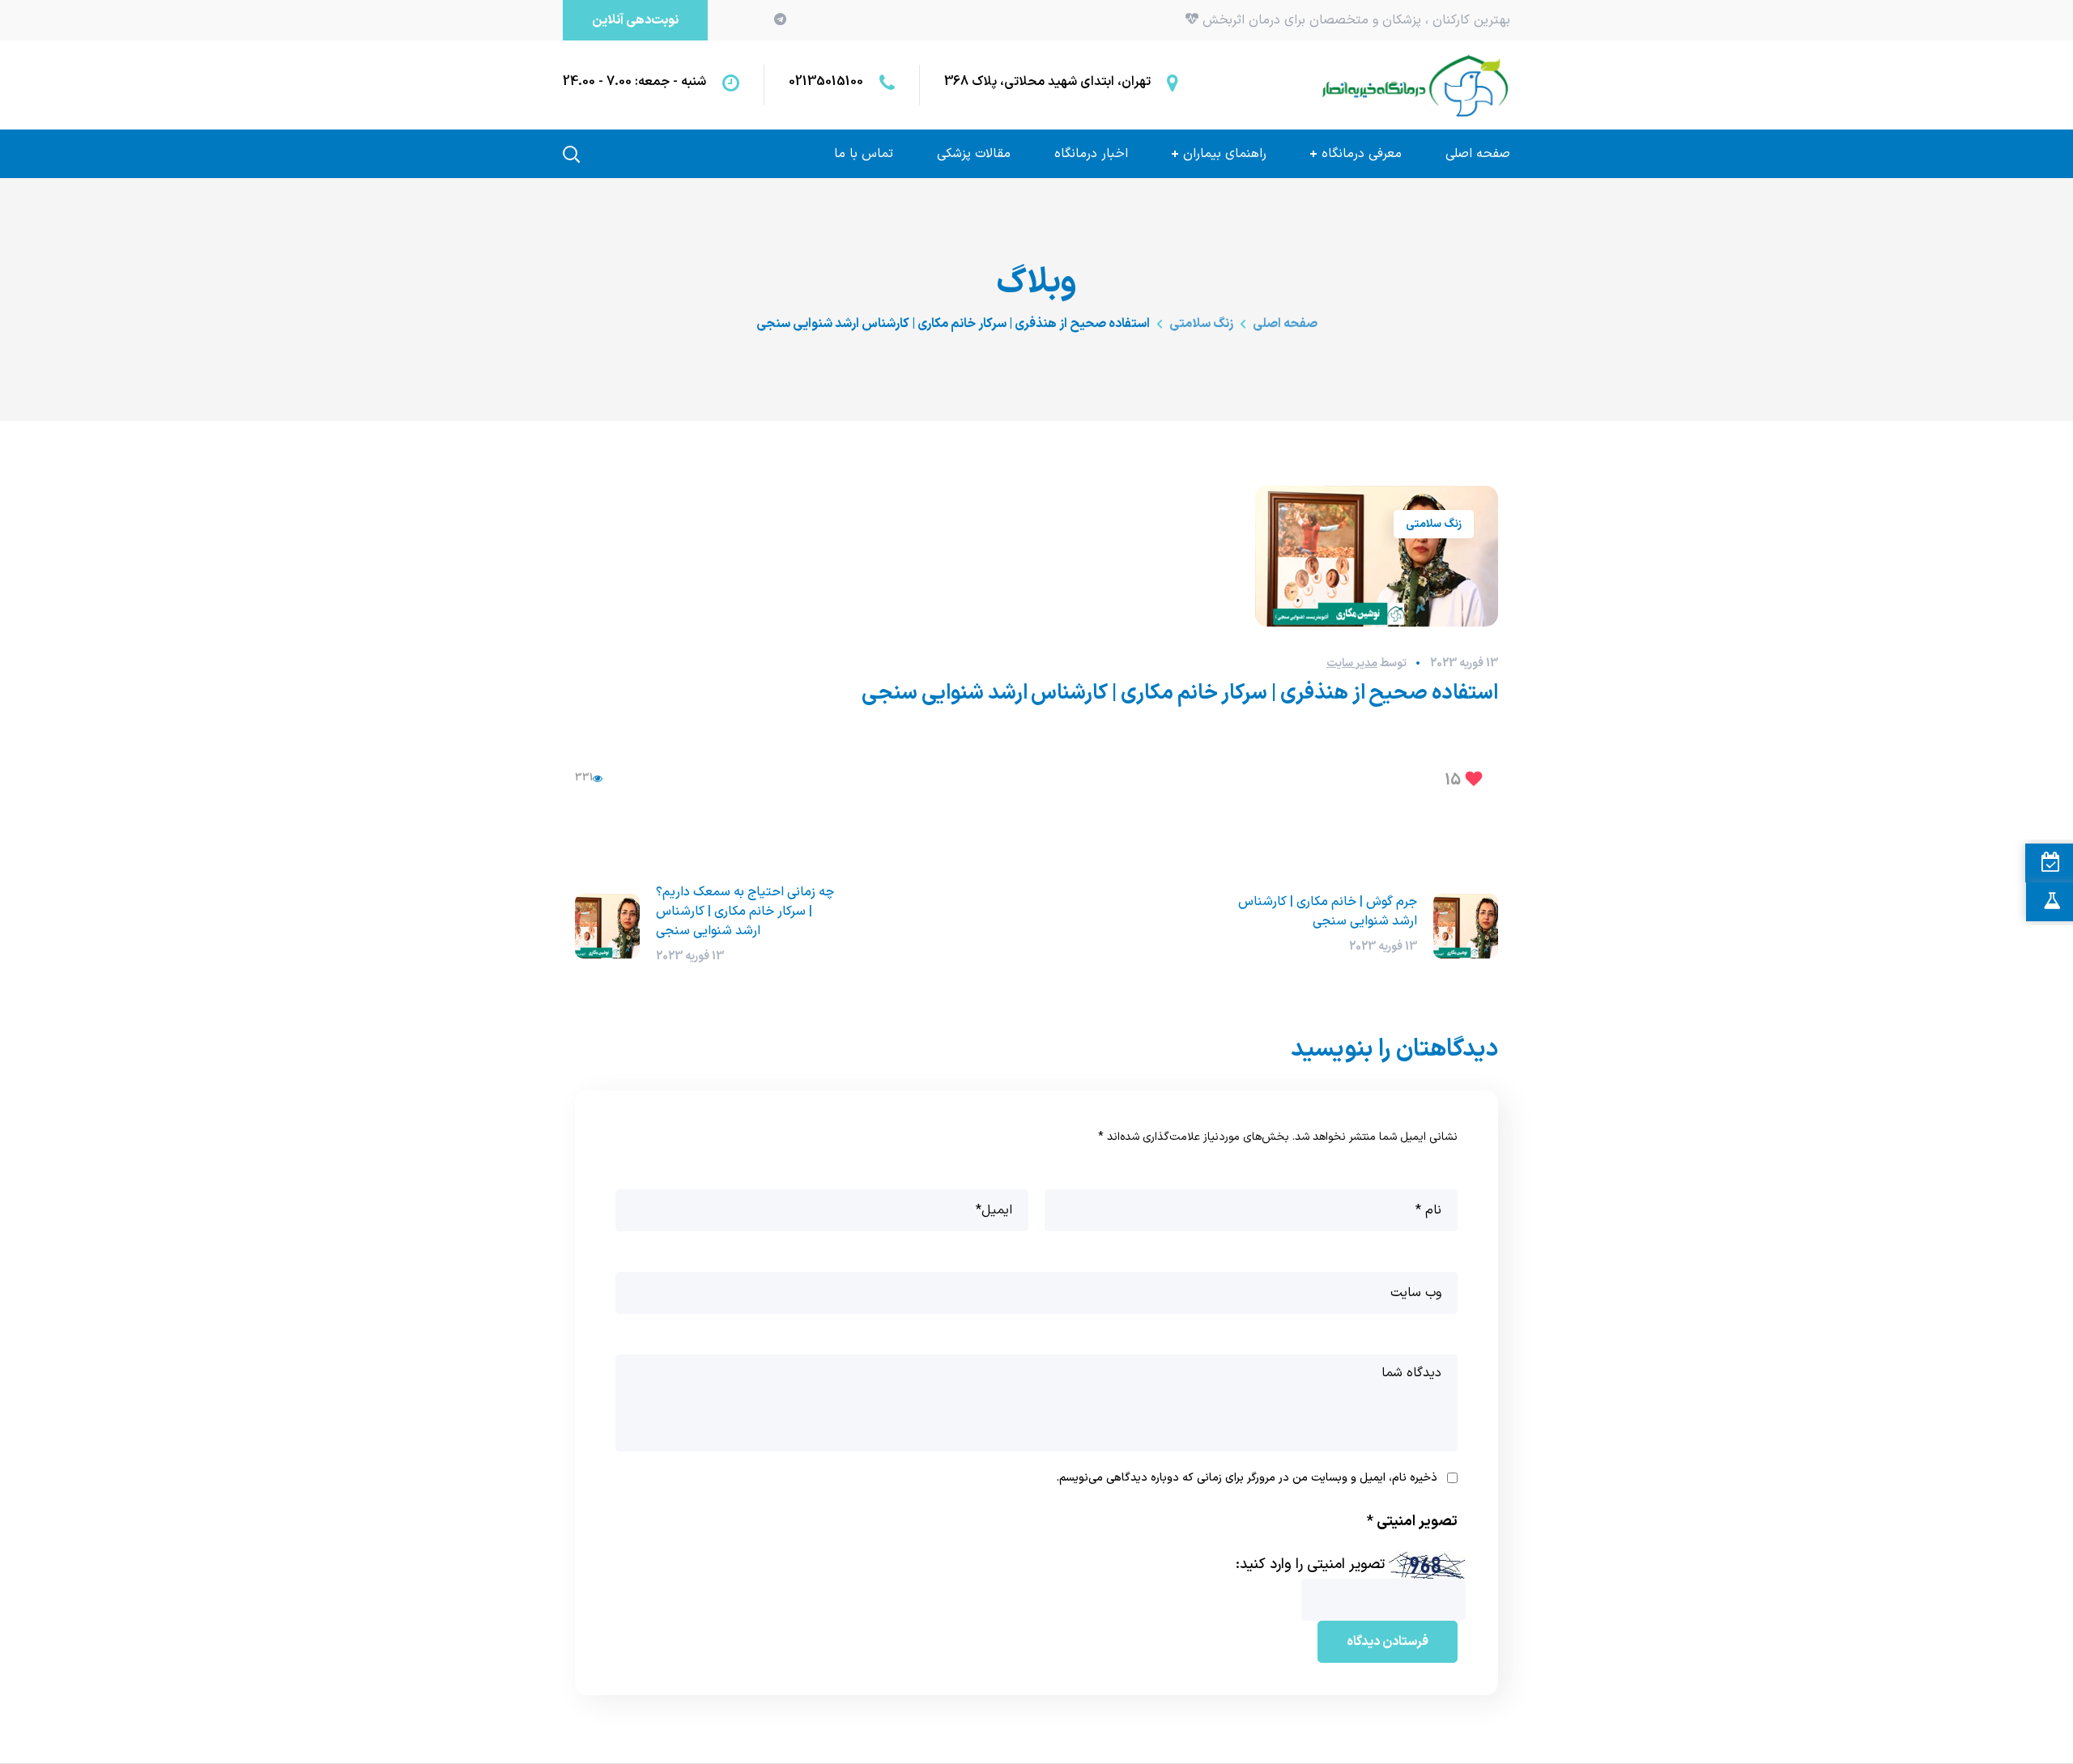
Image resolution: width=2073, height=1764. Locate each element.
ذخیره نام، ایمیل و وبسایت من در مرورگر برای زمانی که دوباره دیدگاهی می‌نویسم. (1247, 1478)
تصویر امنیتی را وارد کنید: (1310, 1564)
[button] (635, 20)
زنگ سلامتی (1201, 324)
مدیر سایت (1352, 663)
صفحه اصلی (1285, 324)
